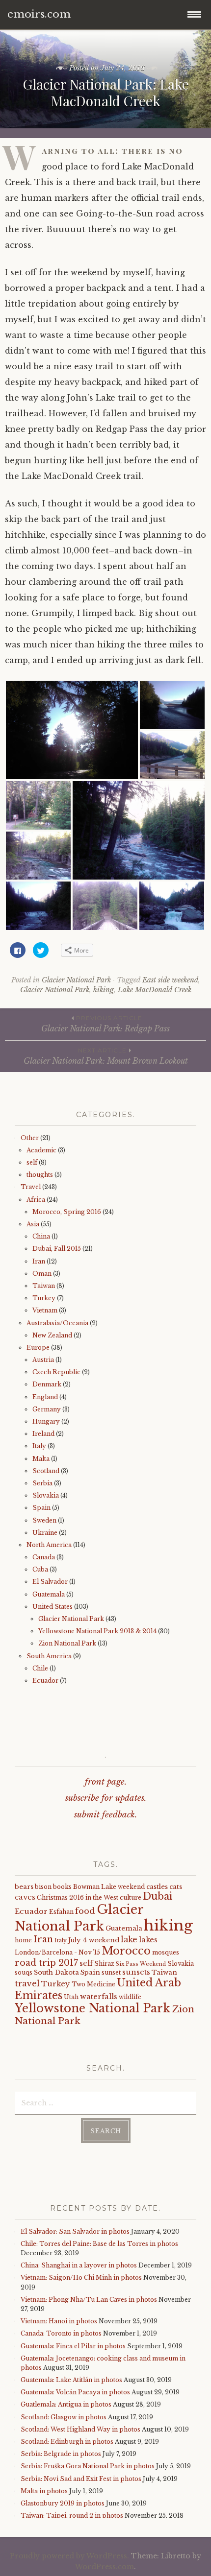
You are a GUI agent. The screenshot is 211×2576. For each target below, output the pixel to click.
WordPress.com (105, 2567)
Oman (42, 1274)
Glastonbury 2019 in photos (63, 2503)
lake (129, 1940)
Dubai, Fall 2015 (57, 1249)
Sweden (44, 1520)
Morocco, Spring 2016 (67, 1212)
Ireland (43, 1434)
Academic (41, 1150)
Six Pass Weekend (141, 1964)
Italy (39, 1446)
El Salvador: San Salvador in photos (75, 2231)
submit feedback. (105, 1815)
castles (157, 1887)
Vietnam (45, 1310)
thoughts (40, 1175)
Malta (41, 1459)
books (62, 1887)
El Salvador (50, 1582)
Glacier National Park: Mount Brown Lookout (106, 1056)
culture (131, 1897)
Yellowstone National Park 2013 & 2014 (97, 1631)
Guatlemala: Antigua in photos (66, 2404)
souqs (24, 1972)
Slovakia (46, 1495)
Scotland (46, 1471)
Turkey (44, 1298)
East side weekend (170, 980)
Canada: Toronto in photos (61, 2333)
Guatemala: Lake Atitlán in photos (71, 2380)
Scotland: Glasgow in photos (64, 2417)
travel (27, 1983)
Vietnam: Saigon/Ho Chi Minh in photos (81, 2278)
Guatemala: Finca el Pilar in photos (73, 2346)
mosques (166, 1952)
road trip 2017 (46, 1963)
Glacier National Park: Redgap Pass (105, 1024)
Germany (47, 1409)
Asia (33, 1224)
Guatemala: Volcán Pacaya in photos (75, 2392)
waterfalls (99, 1997)
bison (43, 1887)
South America (49, 1656)
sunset (111, 1972)
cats (176, 1887)
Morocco (126, 1951)
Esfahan (61, 1912)
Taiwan (44, 1286)
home (23, 1940)
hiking (104, 990)
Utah (71, 1997)
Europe (38, 1348)
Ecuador (45, 1681)
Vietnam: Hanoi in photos (59, 2321)
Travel (31, 1187)
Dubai (158, 1896)
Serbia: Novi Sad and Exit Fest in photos (81, 2479)
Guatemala (49, 1594)
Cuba (40, 1569)
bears (24, 1887)
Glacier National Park (76, 980)
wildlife (130, 1997)
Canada (44, 1557)
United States (53, 1607)
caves (25, 1897)
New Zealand (52, 1335)
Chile (40, 1668)
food (85, 1911)
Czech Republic (56, 1372)
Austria (43, 1360)
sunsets (136, 1972)
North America (49, 1545)
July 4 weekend (94, 1940)
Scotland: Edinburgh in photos (67, 2442)
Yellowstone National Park (92, 2008)
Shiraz (104, 1964)
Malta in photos (44, 2491)
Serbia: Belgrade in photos (61, 2454)
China (41, 1236)
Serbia (42, 1483)
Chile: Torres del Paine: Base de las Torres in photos (99, 2244)
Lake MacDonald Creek (155, 990)
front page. (106, 1782)
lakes (148, 1940)
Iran (39, 1261)
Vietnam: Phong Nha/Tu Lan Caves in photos (89, 2300)
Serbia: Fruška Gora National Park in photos (88, 2466)
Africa (36, 1200)
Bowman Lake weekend (109, 1887)
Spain (41, 1508)
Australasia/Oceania (57, 1323)
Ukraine (45, 1533)
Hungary (46, 1421)
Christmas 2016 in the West (78, 1897)
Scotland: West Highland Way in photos (80, 2429)
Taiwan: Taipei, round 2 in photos (72, 2516)
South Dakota (56, 1972)
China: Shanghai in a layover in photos (79, 2265)
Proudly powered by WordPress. (69, 2556)
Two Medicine (93, 1984)
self (32, 1162)
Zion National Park (67, 1643)
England (45, 1397)
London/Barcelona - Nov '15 (57, 1952)
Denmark (47, 1384)
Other (30, 1138)
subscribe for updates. (106, 1798)
